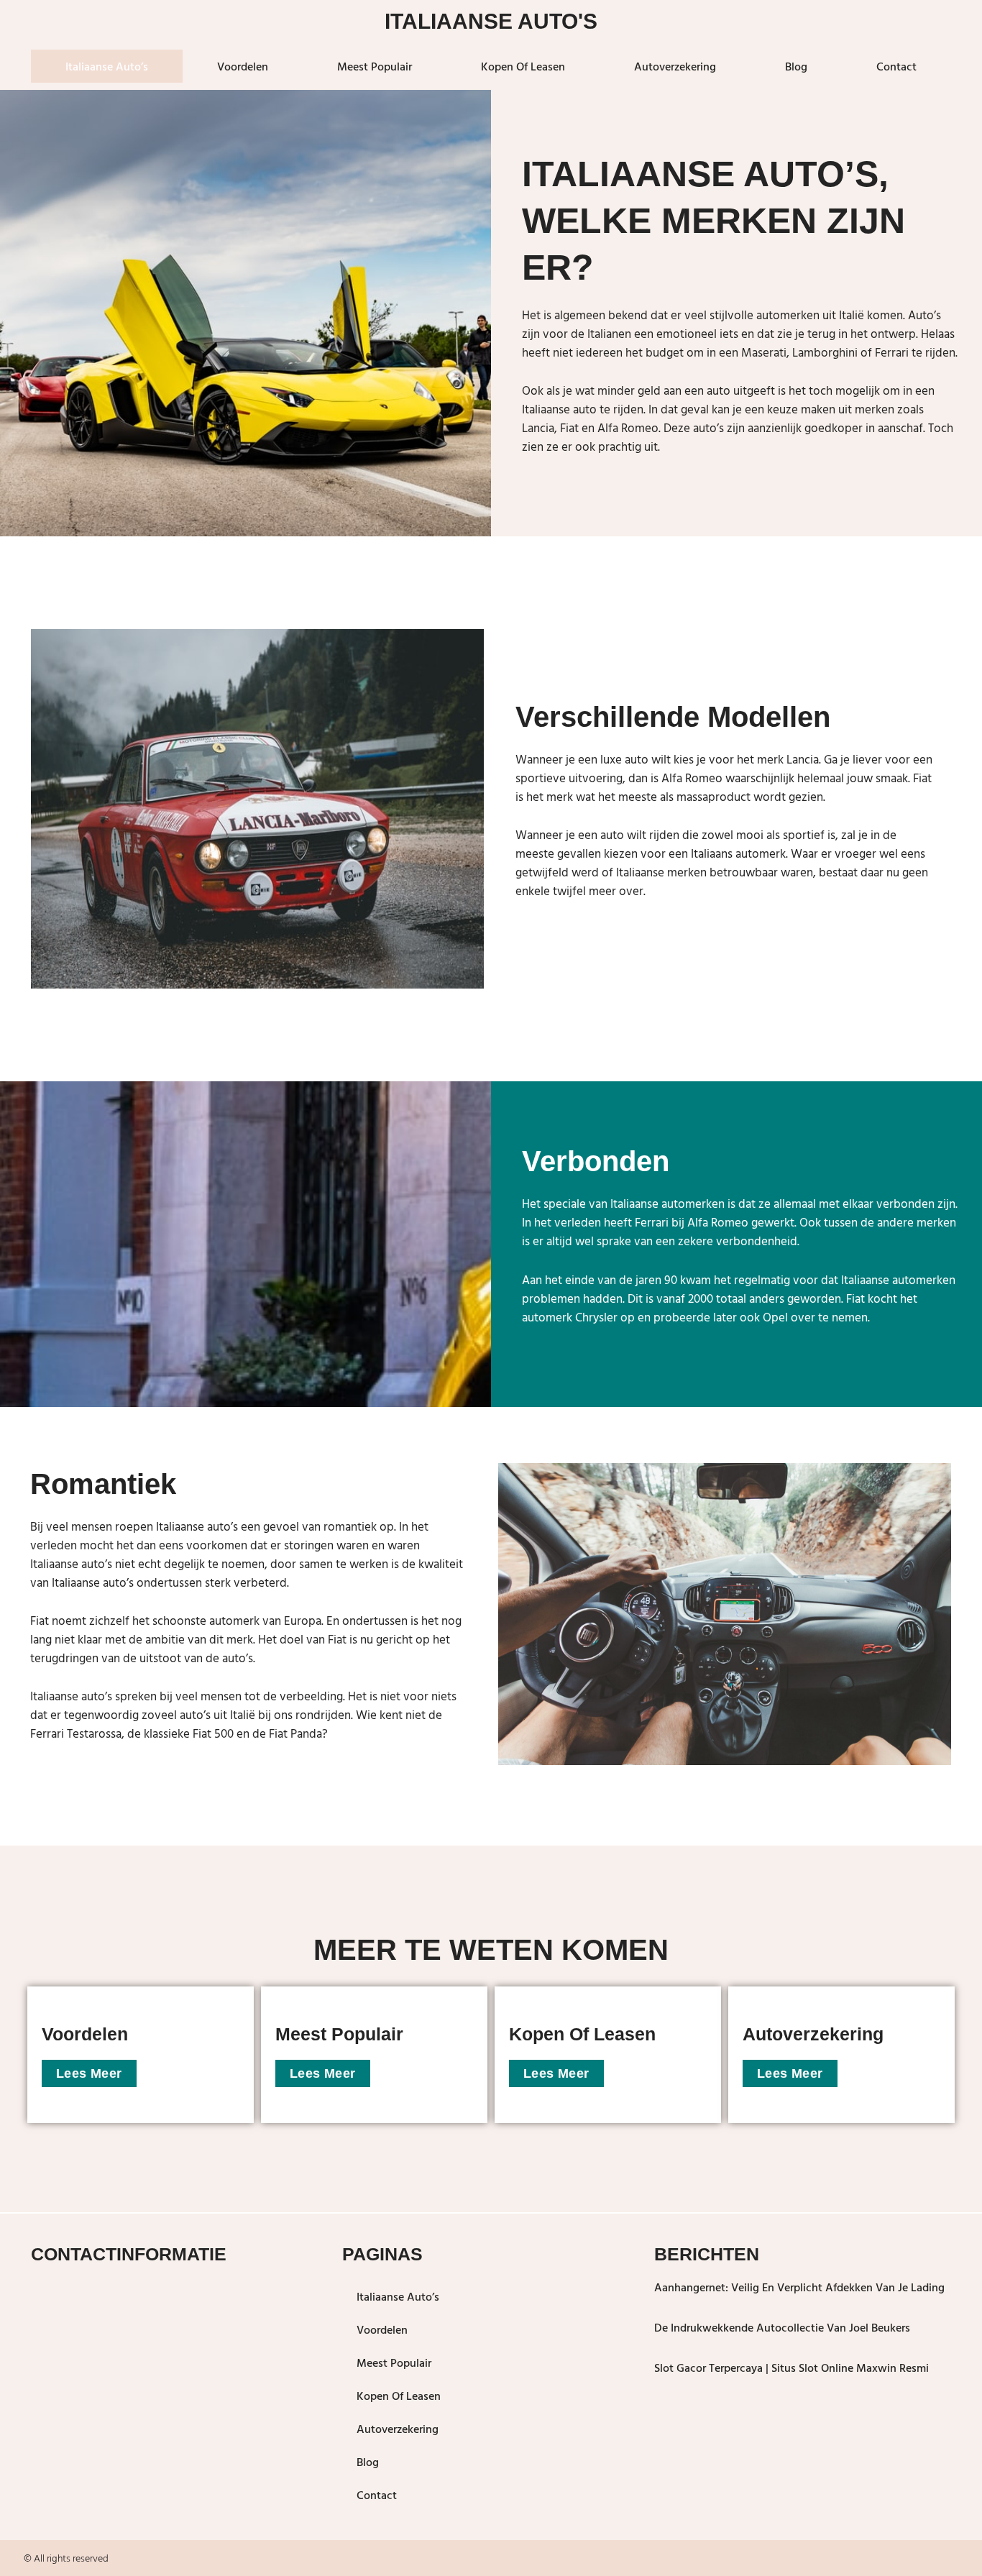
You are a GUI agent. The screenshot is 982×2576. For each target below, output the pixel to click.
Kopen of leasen (523, 66)
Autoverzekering (675, 66)
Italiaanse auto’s (107, 66)
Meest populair (375, 66)
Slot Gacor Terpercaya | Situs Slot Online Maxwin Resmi (791, 2368)
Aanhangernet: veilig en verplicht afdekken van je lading (799, 2287)
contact (896, 66)
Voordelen (243, 66)
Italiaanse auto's (491, 21)
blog (796, 66)
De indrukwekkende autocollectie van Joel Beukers (782, 2327)
